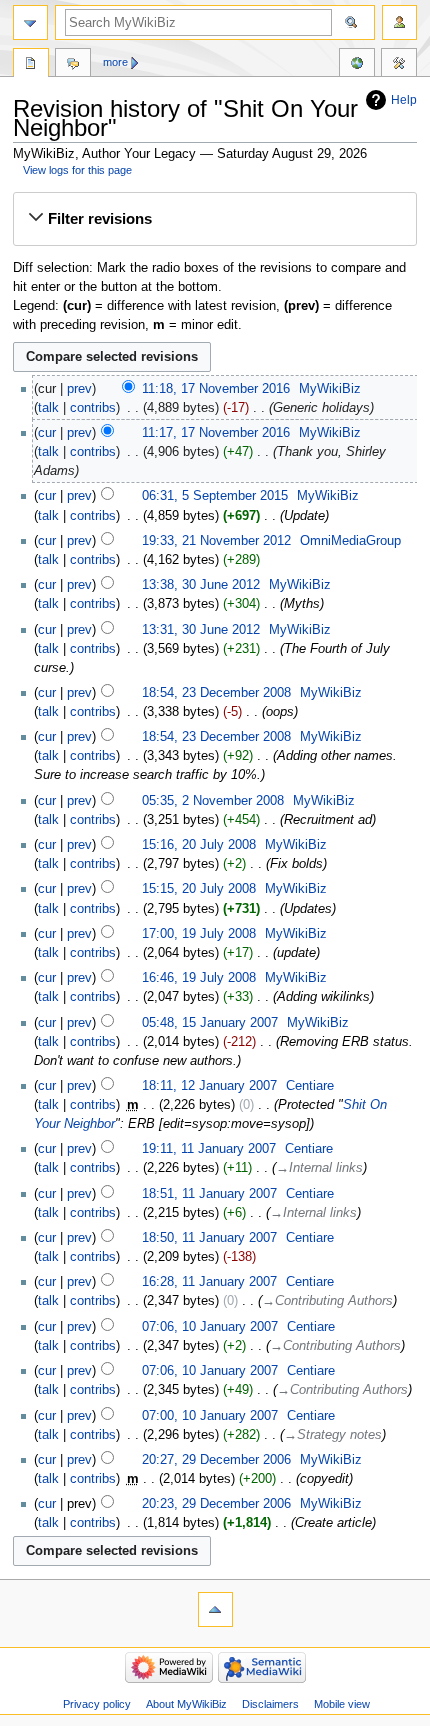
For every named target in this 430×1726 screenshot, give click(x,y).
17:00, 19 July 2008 (199, 934)
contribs (93, 408)
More (115, 62)
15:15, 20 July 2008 (199, 889)
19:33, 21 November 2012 (216, 541)
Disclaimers (270, 1704)
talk (48, 408)
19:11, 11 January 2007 (209, 1149)
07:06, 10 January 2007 (210, 1327)
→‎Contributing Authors (327, 1301)
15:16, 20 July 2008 (199, 845)
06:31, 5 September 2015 (215, 496)
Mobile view (342, 1704)
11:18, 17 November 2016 (216, 389)
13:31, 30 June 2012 (201, 630)
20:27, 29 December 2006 (216, 1460)
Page (31, 65)
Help (404, 100)
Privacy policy (97, 1704)
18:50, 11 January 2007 (209, 1238)
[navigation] (30, 22)
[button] (214, 219)
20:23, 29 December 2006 (216, 1504)
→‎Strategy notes (333, 1435)
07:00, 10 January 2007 (210, 1416)
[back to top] (215, 1609)
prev (79, 389)
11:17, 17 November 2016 (216, 433)
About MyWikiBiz (186, 1704)
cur (47, 433)
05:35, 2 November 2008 (213, 801)
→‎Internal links (319, 1168)
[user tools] (399, 22)
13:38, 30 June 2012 (201, 585)
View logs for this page (77, 170)
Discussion (73, 65)
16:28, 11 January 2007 (209, 1282)
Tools (399, 65)
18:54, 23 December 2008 (216, 693)
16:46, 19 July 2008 (199, 978)
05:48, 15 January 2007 (210, 1023)
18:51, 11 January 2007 (209, 1194)
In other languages (357, 65)
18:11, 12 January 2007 (209, 1086)
